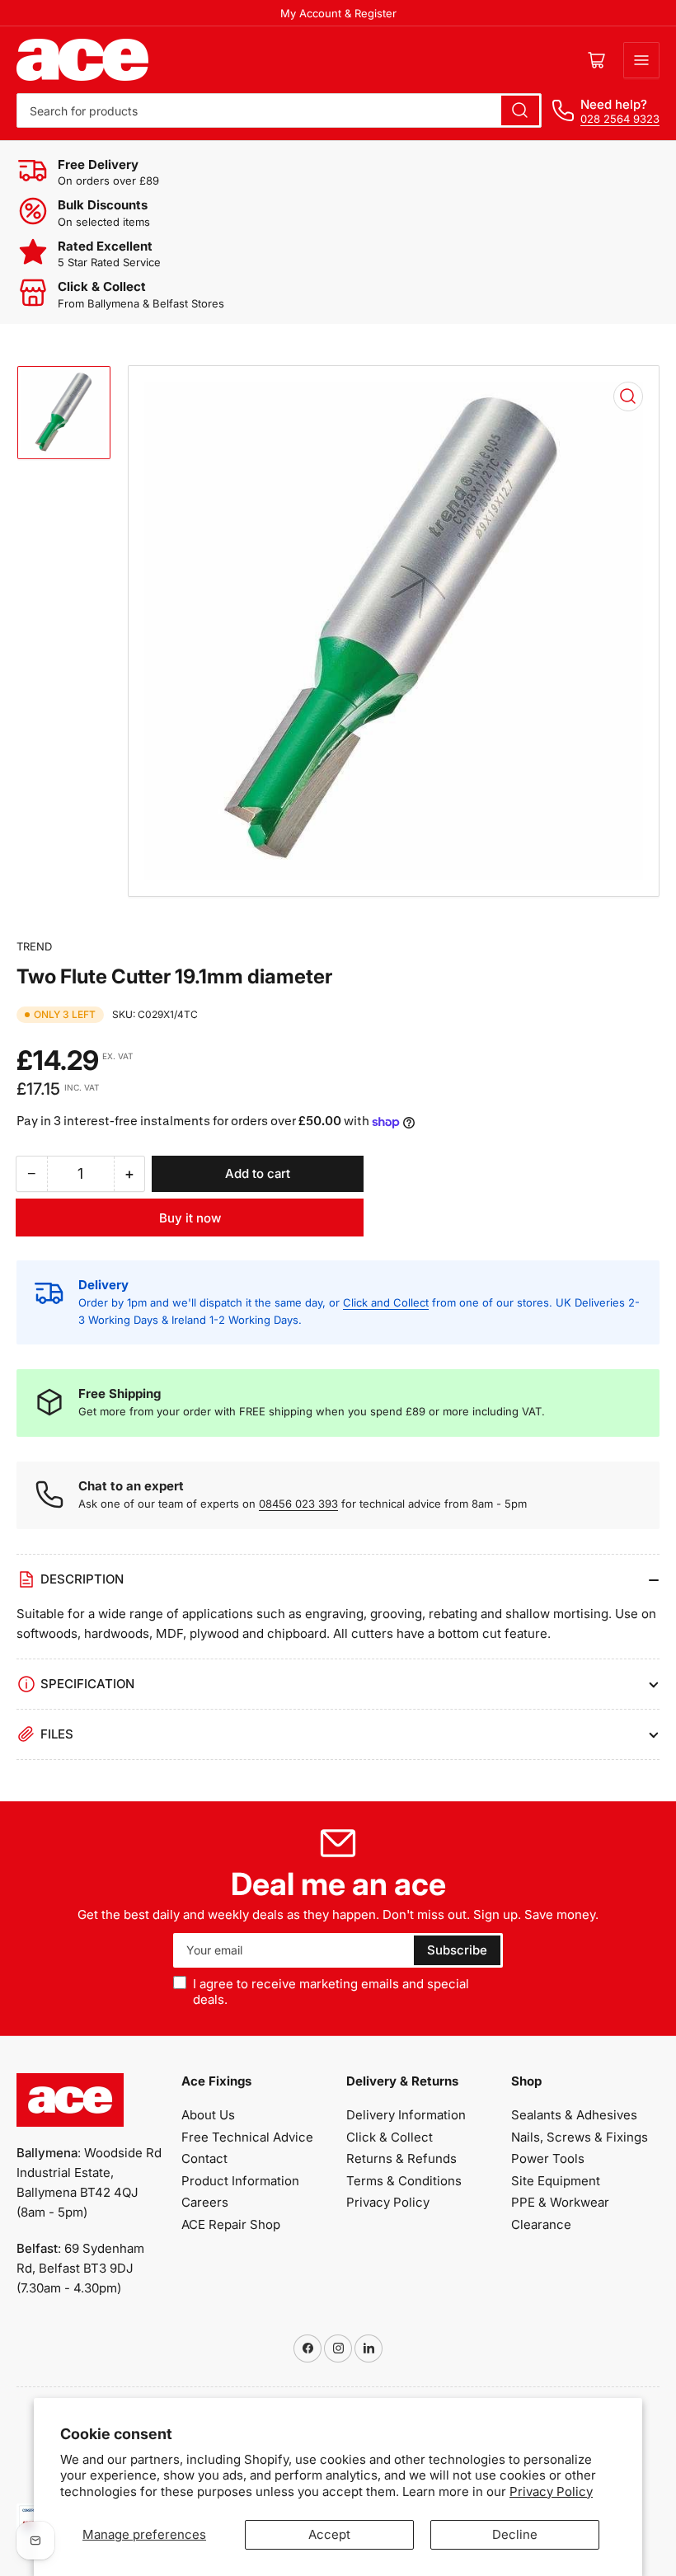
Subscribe (457, 1950)
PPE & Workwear (560, 2202)
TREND (34, 946)
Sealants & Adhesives (574, 2115)
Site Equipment (556, 2181)
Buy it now (190, 1218)
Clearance (541, 2224)
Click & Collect (390, 2137)
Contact (204, 2158)
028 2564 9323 (620, 119)
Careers (205, 2202)
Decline (515, 2534)
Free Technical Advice (247, 2137)
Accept (329, 2534)
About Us (208, 2115)
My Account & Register (338, 13)
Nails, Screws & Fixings (580, 2137)
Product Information (240, 2181)
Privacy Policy (551, 2492)
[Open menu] (641, 60)
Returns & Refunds (401, 2158)
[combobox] (279, 110)
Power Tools (548, 2158)
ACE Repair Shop (231, 2224)
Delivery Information (406, 2115)
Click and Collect (386, 1302)
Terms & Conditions (404, 2181)
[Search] (520, 110)
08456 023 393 (298, 1504)
